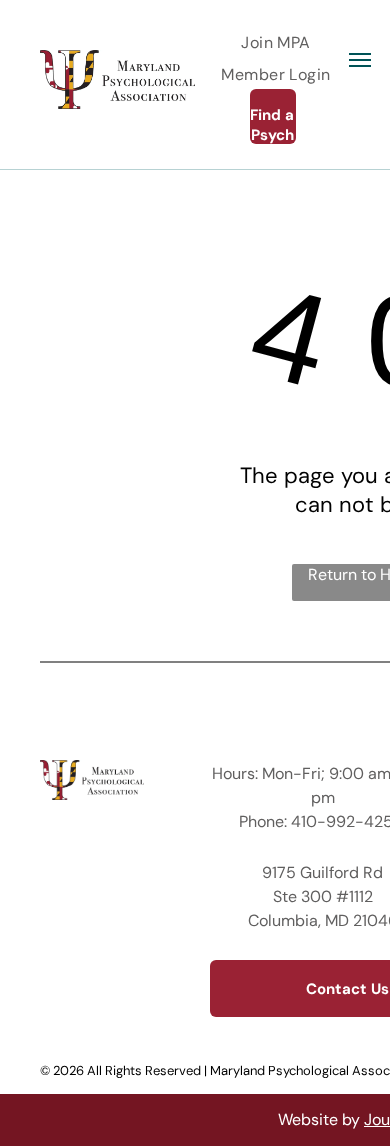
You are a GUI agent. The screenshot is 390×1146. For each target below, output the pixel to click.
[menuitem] (276, 42)
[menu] (360, 60)
